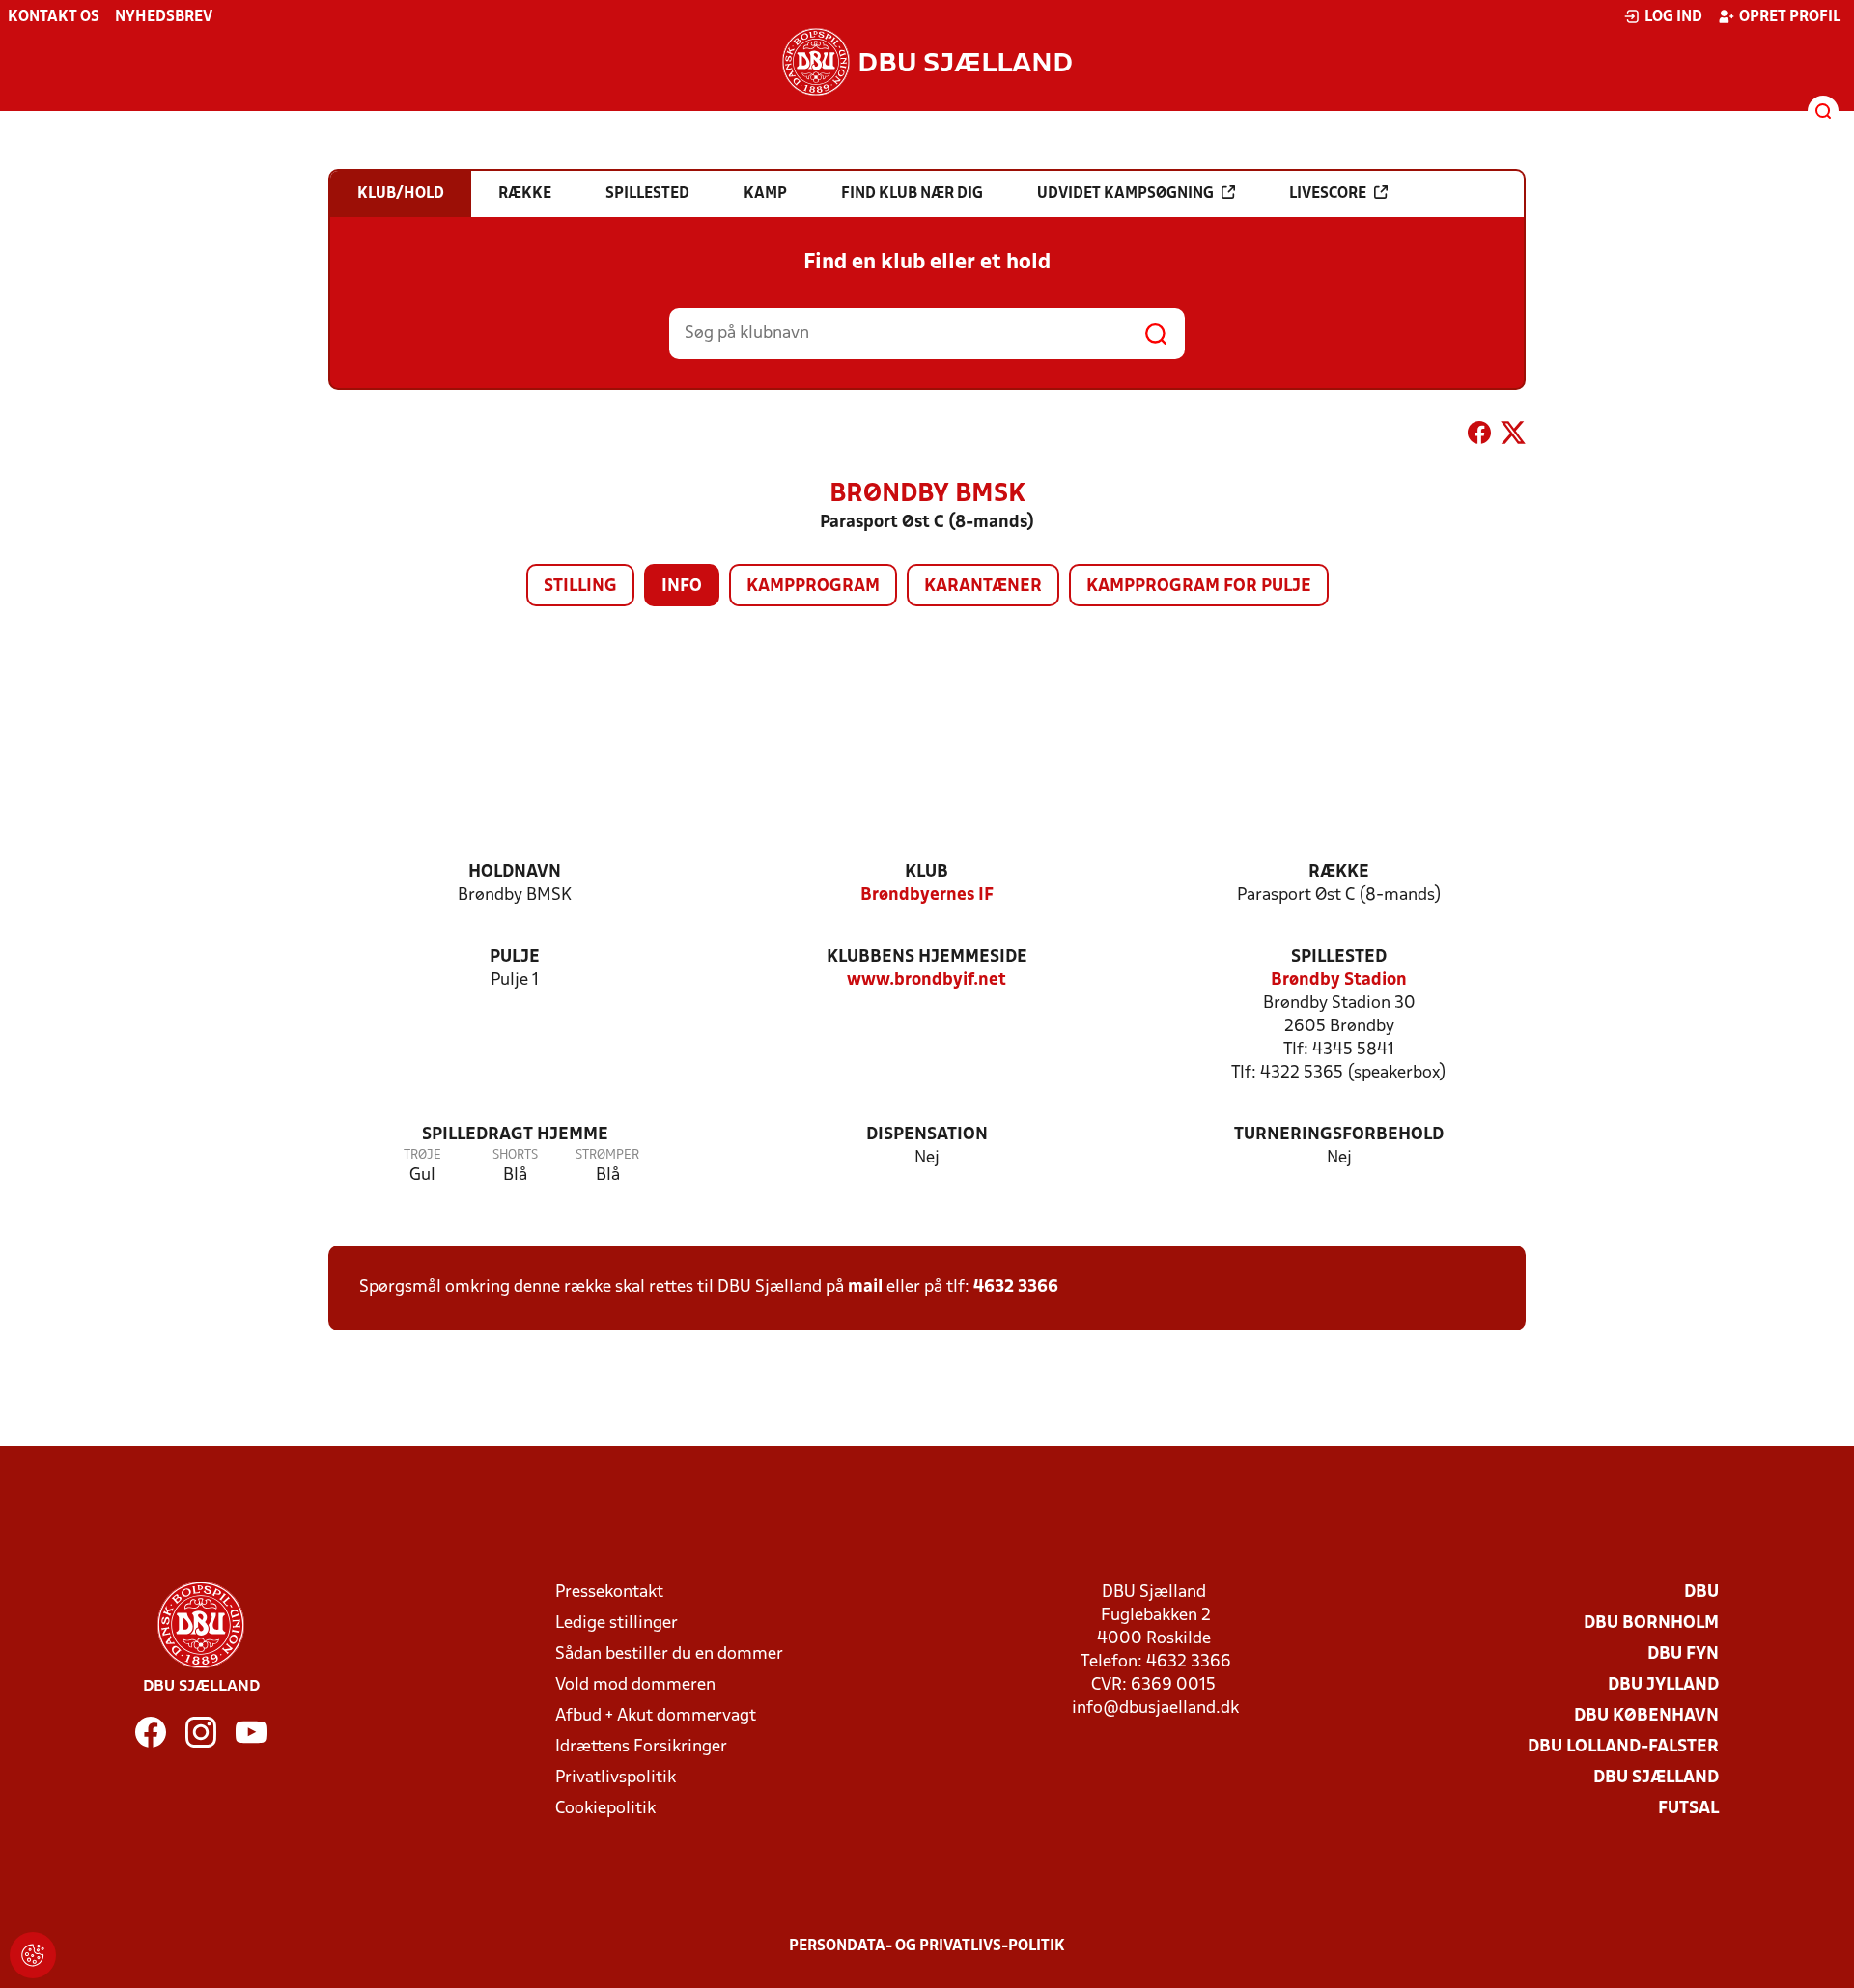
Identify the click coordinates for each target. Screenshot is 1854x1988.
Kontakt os (54, 17)
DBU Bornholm (1651, 1624)
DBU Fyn (1683, 1654)
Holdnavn (515, 872)
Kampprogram (813, 587)
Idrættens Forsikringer (641, 1747)
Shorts (515, 1155)
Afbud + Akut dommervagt (656, 1716)
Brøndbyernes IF (927, 896)
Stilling (580, 587)
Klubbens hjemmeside (927, 957)
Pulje (515, 957)
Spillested (1339, 957)
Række (1339, 872)
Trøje (422, 1155)
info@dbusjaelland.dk (1155, 1708)
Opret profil (1790, 17)
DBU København (1646, 1716)
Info (682, 587)
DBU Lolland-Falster (1623, 1747)
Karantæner (983, 587)
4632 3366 (1016, 1288)
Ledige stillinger (617, 1624)
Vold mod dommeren (635, 1685)
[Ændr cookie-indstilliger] (33, 1955)
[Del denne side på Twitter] (1513, 436)
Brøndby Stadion (1339, 980)
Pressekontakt (609, 1593)
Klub (927, 872)
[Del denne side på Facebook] (1479, 436)
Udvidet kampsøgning (1125, 194)
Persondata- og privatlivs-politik (927, 1946)
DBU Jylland (1663, 1685)
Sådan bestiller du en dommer (669, 1654)
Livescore (1328, 194)
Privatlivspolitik (616, 1778)
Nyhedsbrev (164, 17)
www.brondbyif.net (927, 980)
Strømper (607, 1155)
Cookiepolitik (605, 1809)
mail (865, 1288)
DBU (1701, 1593)
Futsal (1688, 1809)
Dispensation (927, 1135)
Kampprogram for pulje (1199, 587)
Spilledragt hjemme (515, 1135)
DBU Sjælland (1656, 1778)
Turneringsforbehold (1339, 1135)
